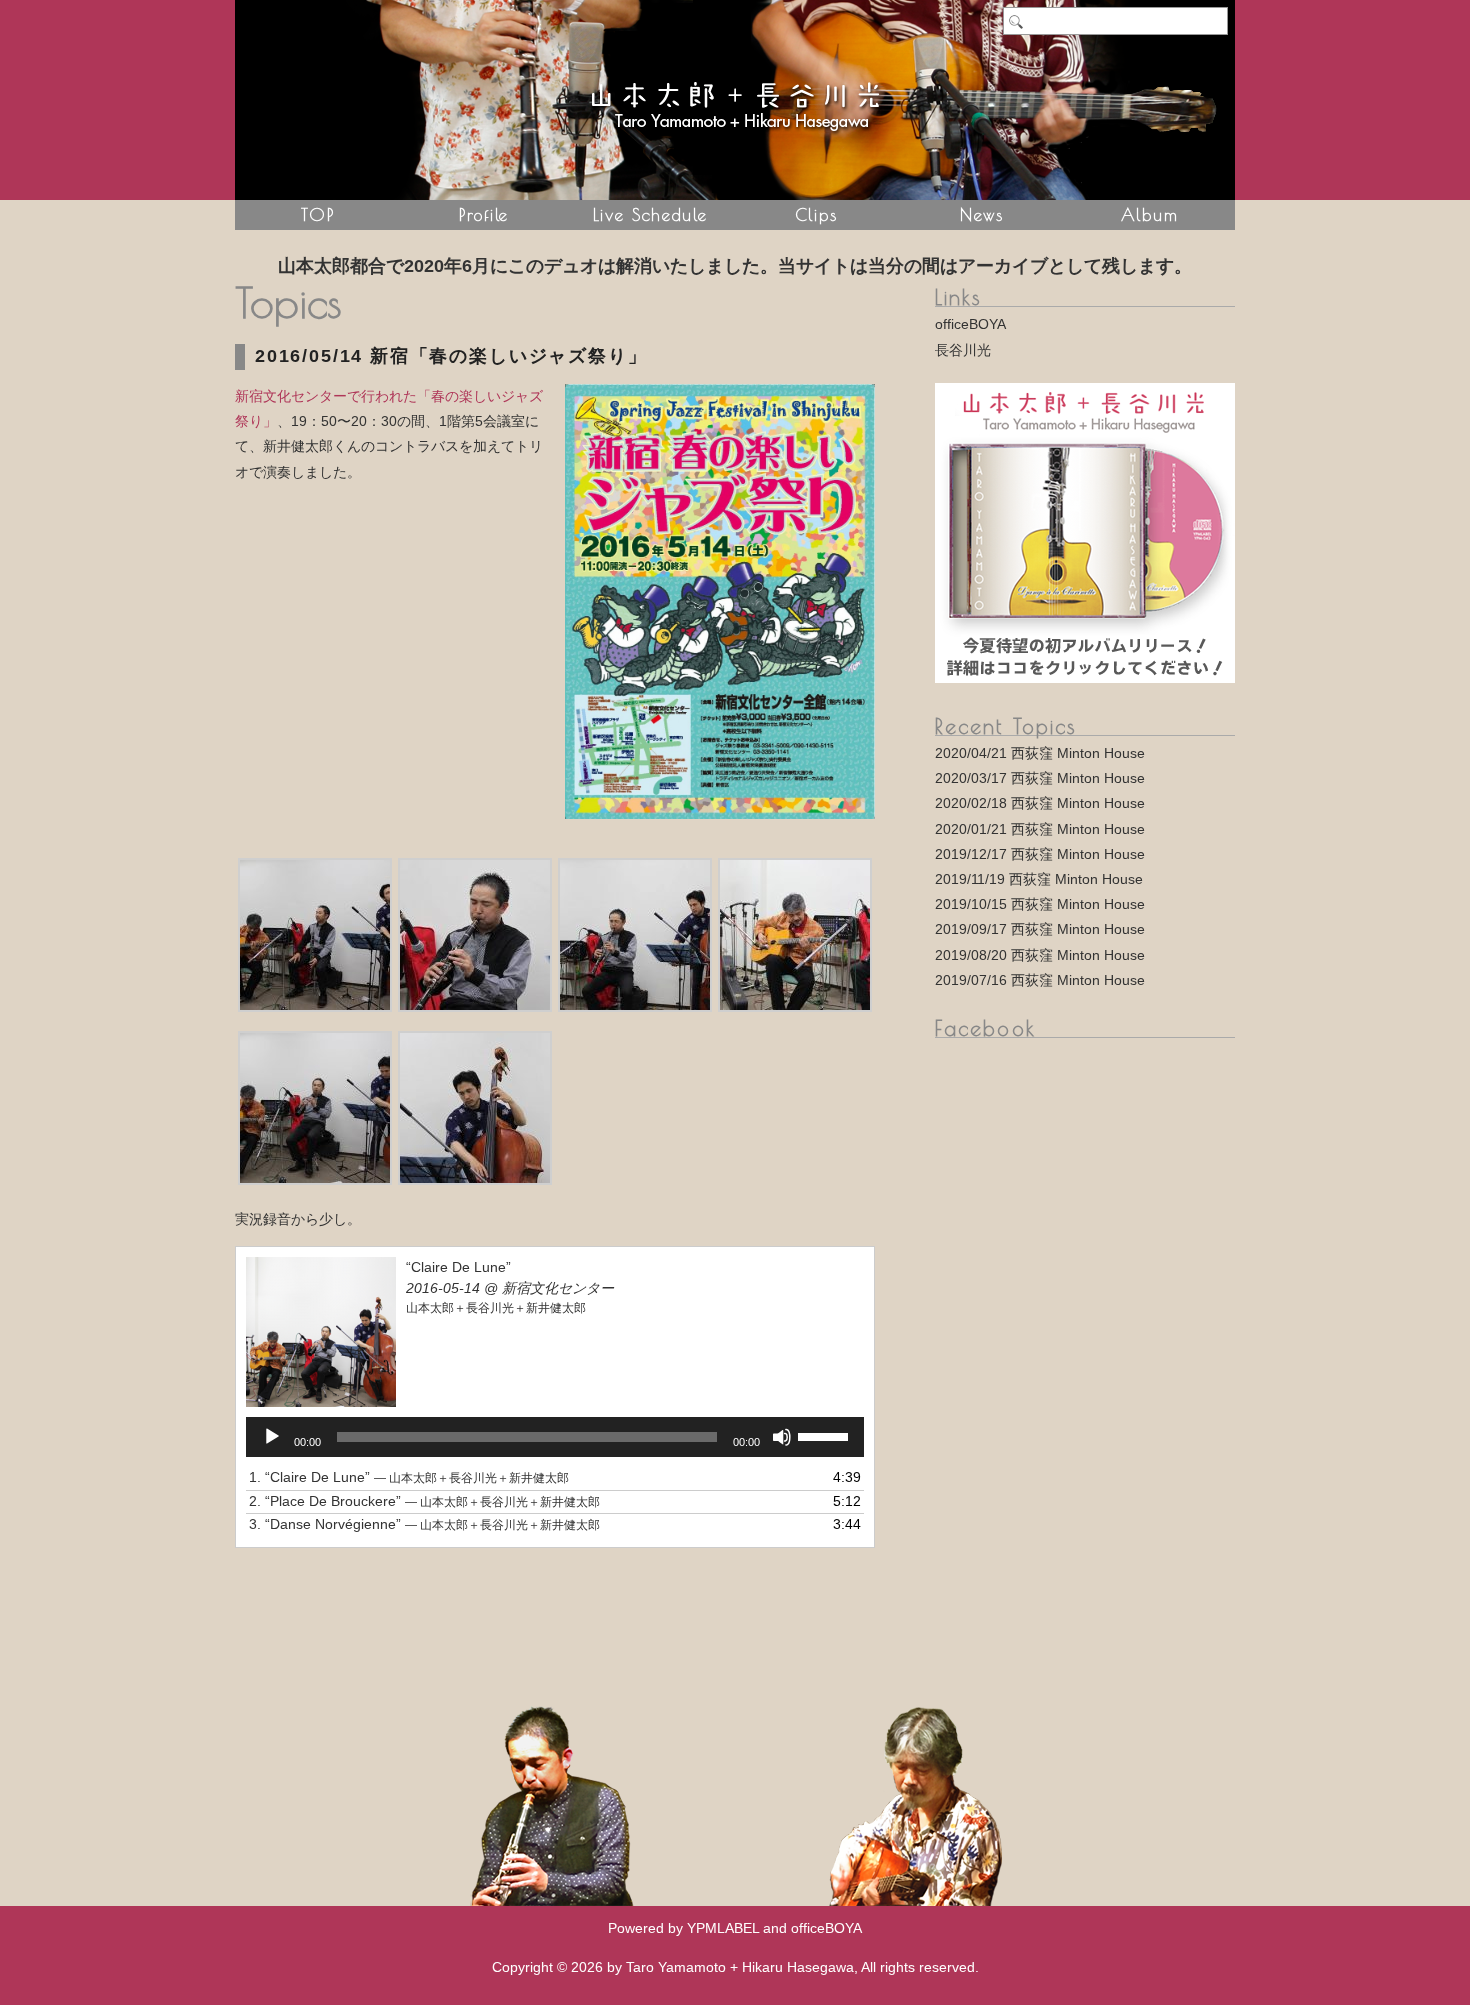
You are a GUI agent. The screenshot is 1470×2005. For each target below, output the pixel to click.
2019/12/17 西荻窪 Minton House (1040, 854)
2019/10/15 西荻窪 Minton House (1040, 904)
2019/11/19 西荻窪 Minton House (1039, 879)
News (982, 214)
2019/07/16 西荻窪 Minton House (1040, 980)
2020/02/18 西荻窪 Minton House (1040, 803)
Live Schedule (650, 214)
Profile (484, 214)
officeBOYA (970, 324)
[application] (555, 1437)
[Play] (272, 1437)
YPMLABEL (723, 1928)
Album (1149, 214)
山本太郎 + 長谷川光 (735, 100)
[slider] (826, 1435)
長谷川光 (963, 350)
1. (409, 1477)
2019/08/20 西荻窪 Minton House (1040, 955)
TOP (317, 214)
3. (424, 1524)
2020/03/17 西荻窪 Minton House (1040, 778)
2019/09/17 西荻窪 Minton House (1040, 929)
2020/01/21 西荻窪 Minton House (1040, 829)
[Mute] (782, 1437)
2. (424, 1501)
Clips (816, 214)
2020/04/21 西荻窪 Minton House (1040, 753)
